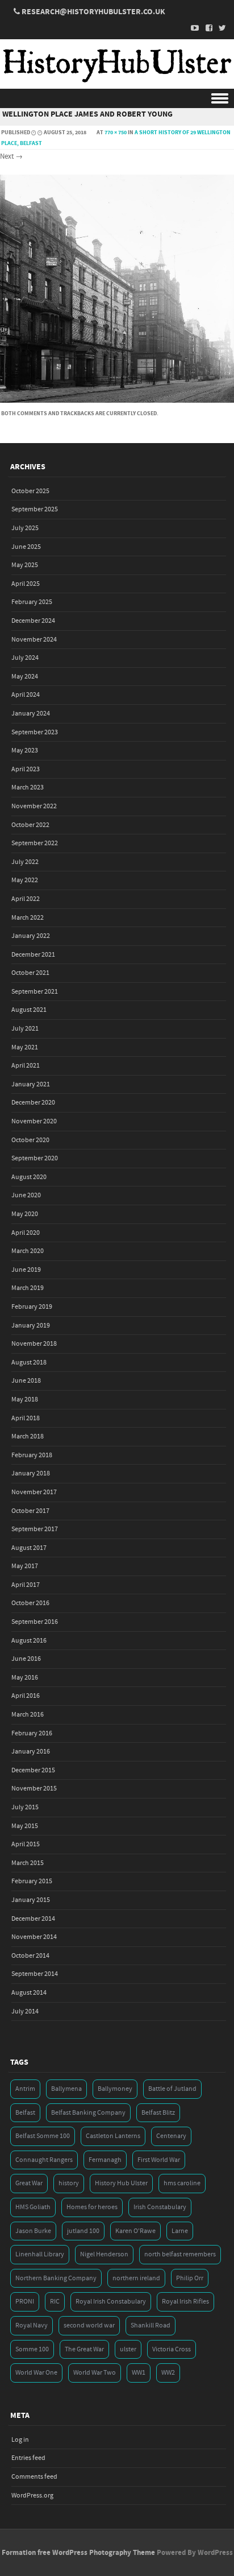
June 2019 (26, 1270)
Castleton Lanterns (113, 2136)
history (69, 2183)
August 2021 (29, 1010)
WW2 (168, 2373)
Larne (180, 2231)
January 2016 (31, 1752)
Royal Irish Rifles (185, 2302)
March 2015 (28, 1863)
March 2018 (28, 1436)
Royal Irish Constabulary (111, 2302)
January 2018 (31, 1473)
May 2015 (25, 1826)
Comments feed (34, 2477)
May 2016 (25, 1678)
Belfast (25, 2113)
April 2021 (26, 1066)
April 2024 (26, 695)
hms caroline (182, 2183)
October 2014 (30, 1956)
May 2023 (25, 751)
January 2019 (31, 1326)
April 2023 (26, 769)
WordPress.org (32, 2496)
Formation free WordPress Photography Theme (78, 2553)
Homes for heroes (92, 2207)
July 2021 (25, 1029)
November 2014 (34, 1937)
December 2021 (33, 955)
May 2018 (25, 1399)
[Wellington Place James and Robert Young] (117, 400)
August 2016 (29, 1641)
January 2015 (31, 1900)
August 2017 (29, 1548)
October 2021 (30, 973)
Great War (29, 2183)
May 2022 (25, 880)
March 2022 (28, 918)
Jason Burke (33, 2231)
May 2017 (25, 1566)
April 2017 (26, 1585)
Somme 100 (32, 2349)
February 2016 (32, 1733)
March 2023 (28, 787)
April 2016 (26, 1696)
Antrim (25, 2089)
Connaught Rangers (44, 2160)
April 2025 (26, 584)
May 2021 (25, 1047)
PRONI (25, 2302)
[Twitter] (219, 28)
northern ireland (136, 2278)
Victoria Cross (172, 2349)
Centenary (171, 2136)
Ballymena (66, 2089)
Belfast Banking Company (88, 2113)
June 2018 (26, 1381)
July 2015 (25, 1807)
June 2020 (26, 1195)
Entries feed (28, 2458)
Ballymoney (115, 2089)
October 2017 (30, 1511)
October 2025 (30, 491)
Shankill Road (151, 2325)
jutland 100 (83, 2231)
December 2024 (33, 621)
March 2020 (28, 1251)
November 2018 (34, 1344)
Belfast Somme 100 (43, 2136)
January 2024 (31, 714)
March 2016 (28, 1715)
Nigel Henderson (104, 2254)
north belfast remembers (180, 2254)
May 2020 (25, 1214)
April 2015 (26, 1844)
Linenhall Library (40, 2254)
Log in (20, 2440)
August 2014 (29, 1993)
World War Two (95, 2373)
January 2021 (31, 1084)
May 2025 (25, 565)
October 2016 (30, 1603)
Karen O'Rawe (135, 2231)
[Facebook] (206, 28)
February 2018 (32, 1455)
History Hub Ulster (121, 2183)
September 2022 (35, 843)
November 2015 (34, 1789)
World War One (36, 2373)
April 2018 (26, 1418)
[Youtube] (192, 28)
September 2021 (35, 992)
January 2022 (31, 936)
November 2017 (34, 1492)
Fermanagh (105, 2160)
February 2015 (32, 1881)
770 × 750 (116, 133)
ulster (128, 2349)
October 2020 (30, 1140)
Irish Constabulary (160, 2207)
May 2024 (25, 677)
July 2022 (25, 862)
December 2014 (33, 1919)
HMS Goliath (33, 2207)
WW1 (139, 2373)
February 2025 (32, 602)
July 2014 (25, 2011)
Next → (11, 156)
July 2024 (25, 658)
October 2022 (30, 825)
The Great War (84, 2349)
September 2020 (35, 1158)
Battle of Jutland (172, 2089)
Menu (117, 99)
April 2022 (26, 899)
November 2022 (34, 806)
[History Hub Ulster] (117, 81)
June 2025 (26, 547)
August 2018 (29, 1363)
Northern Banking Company (56, 2278)
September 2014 (35, 1974)
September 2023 (35, 732)
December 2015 (33, 1770)
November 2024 (34, 640)
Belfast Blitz (158, 2113)
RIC (55, 2302)
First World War (159, 2160)
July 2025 (25, 528)
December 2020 (33, 1103)
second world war (89, 2325)
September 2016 (35, 1622)
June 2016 (26, 1659)
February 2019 (32, 1307)
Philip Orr (190, 2278)
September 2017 (35, 1529)
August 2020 (29, 1177)
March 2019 (28, 1288)
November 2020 (34, 1121)
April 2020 (26, 1233)
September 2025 (35, 509)
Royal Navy (32, 2325)
